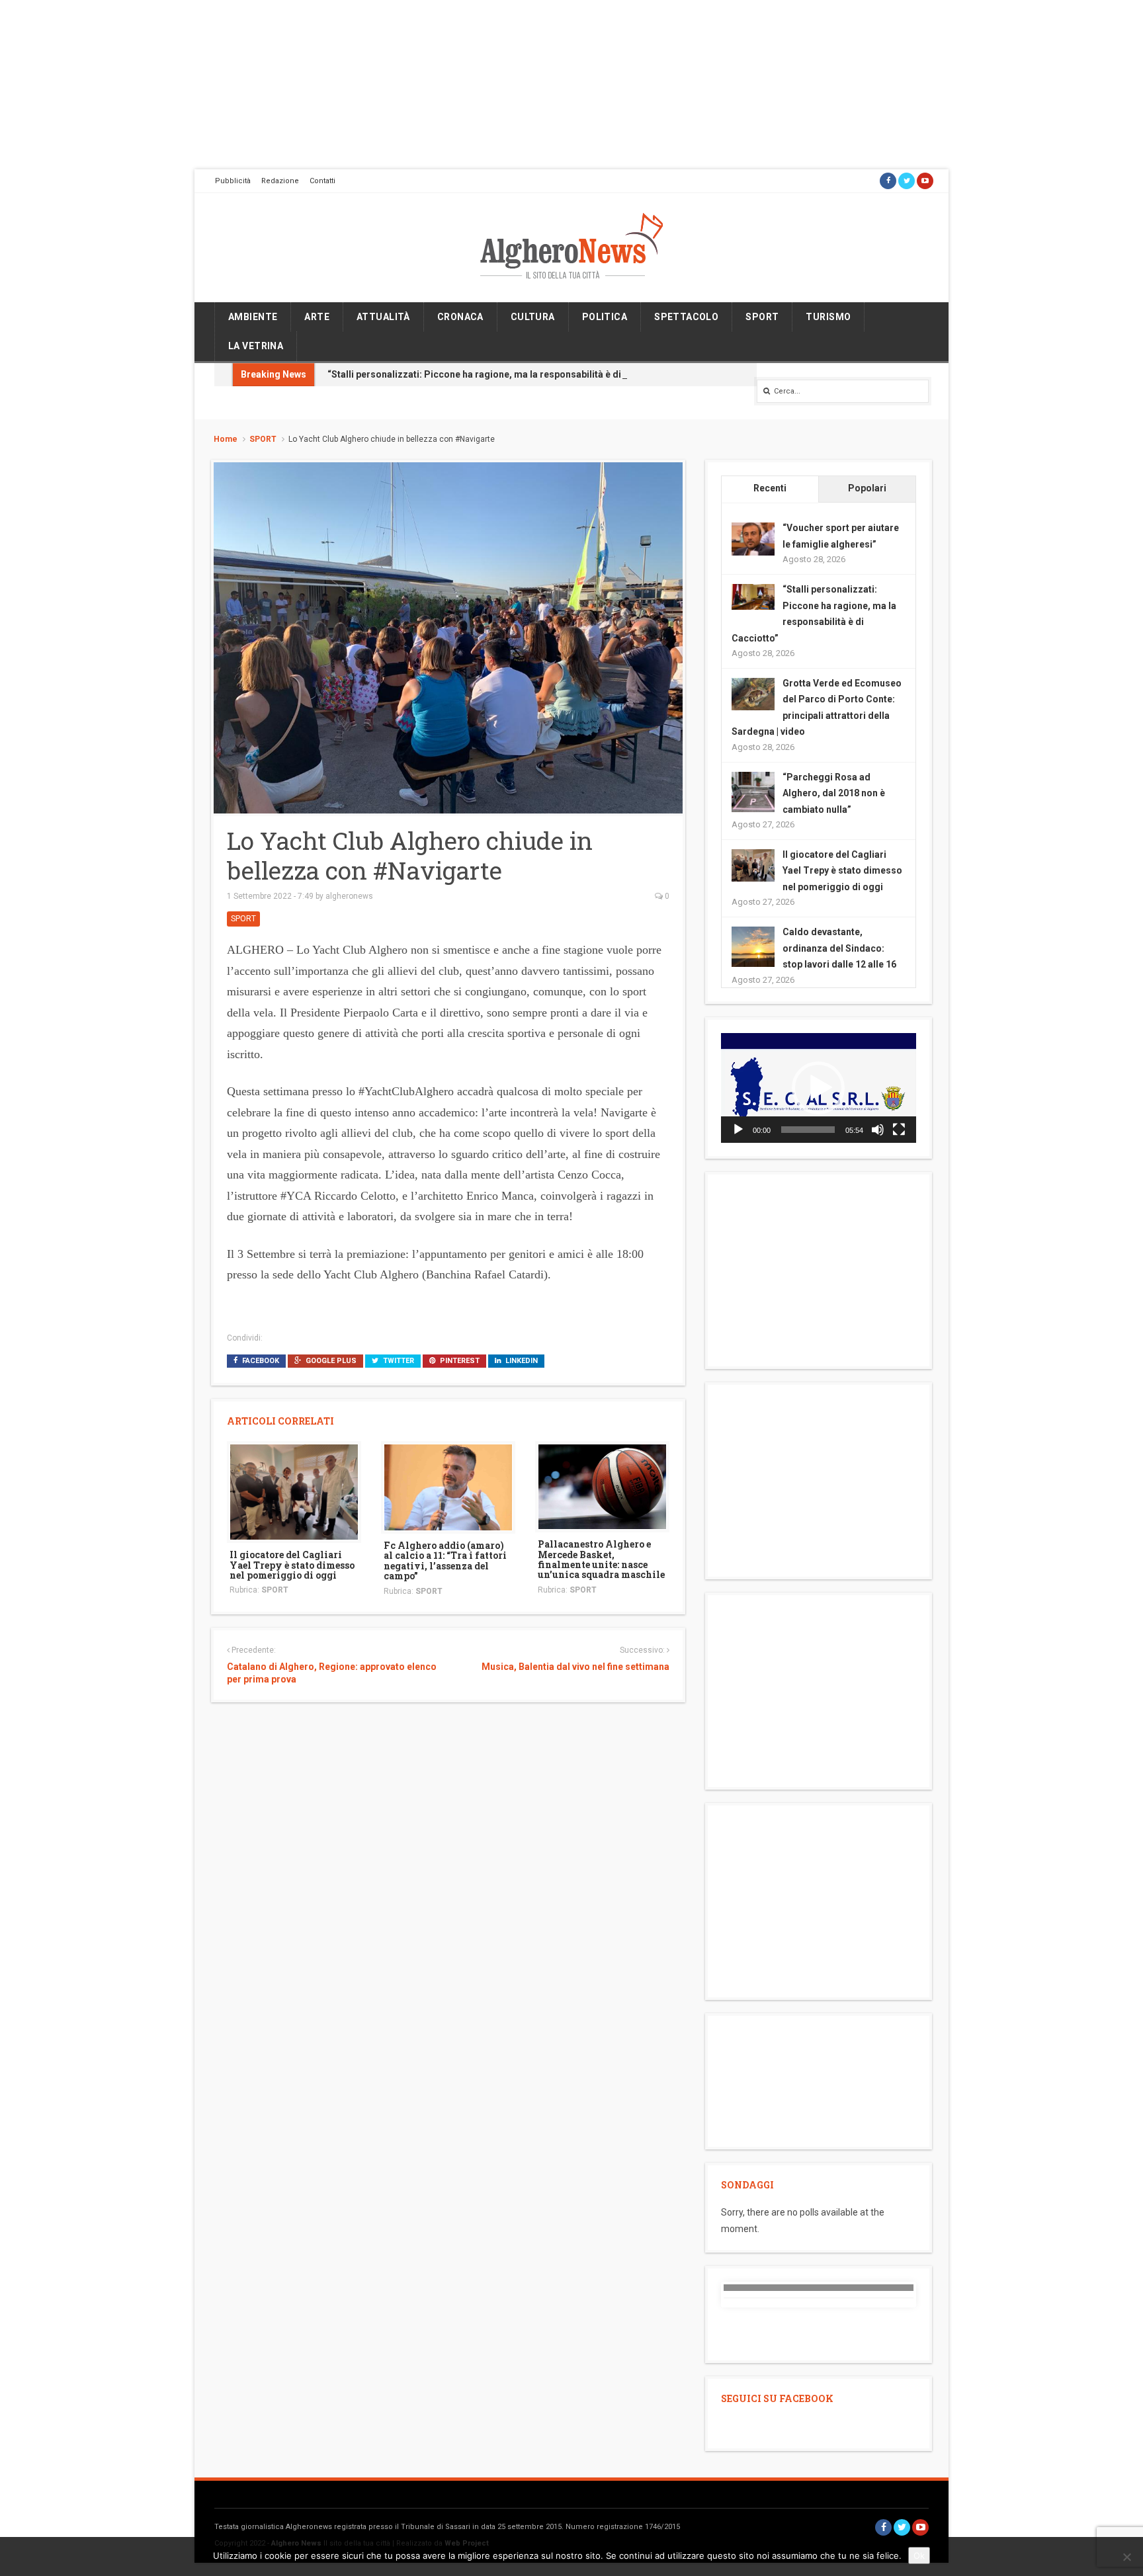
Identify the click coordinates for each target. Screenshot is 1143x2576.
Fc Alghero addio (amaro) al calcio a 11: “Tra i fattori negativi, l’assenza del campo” (445, 1560)
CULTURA (533, 317)
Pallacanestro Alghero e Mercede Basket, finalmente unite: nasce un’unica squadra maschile (601, 1559)
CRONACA (460, 317)
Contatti (322, 181)
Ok (919, 2555)
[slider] (808, 1130)
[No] (1126, 2557)
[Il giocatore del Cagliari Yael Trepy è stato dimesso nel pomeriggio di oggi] (294, 1491)
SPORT (762, 317)
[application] (819, 1088)
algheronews (349, 896)
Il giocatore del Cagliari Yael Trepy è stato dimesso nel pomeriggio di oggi (292, 1565)
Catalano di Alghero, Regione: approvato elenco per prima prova (332, 1673)
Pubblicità (233, 181)
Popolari (867, 488)
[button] (818, 1088)
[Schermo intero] (899, 1130)
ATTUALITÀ (383, 317)
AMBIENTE (253, 317)
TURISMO (828, 317)
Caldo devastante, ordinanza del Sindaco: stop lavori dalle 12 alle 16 (839, 948)
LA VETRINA (256, 346)
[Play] (738, 1130)
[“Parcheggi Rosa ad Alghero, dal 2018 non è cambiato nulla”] (753, 792)
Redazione (280, 181)
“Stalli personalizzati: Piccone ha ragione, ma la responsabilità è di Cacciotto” (499, 374)
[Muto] (878, 1130)
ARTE (317, 317)
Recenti (770, 488)
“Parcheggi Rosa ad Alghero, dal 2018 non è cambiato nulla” (834, 793)
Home (226, 439)
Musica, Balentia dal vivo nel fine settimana (575, 1667)
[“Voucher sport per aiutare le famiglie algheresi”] (753, 538)
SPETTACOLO (686, 317)
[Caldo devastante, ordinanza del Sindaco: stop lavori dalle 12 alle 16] (753, 947)
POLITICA (605, 317)
